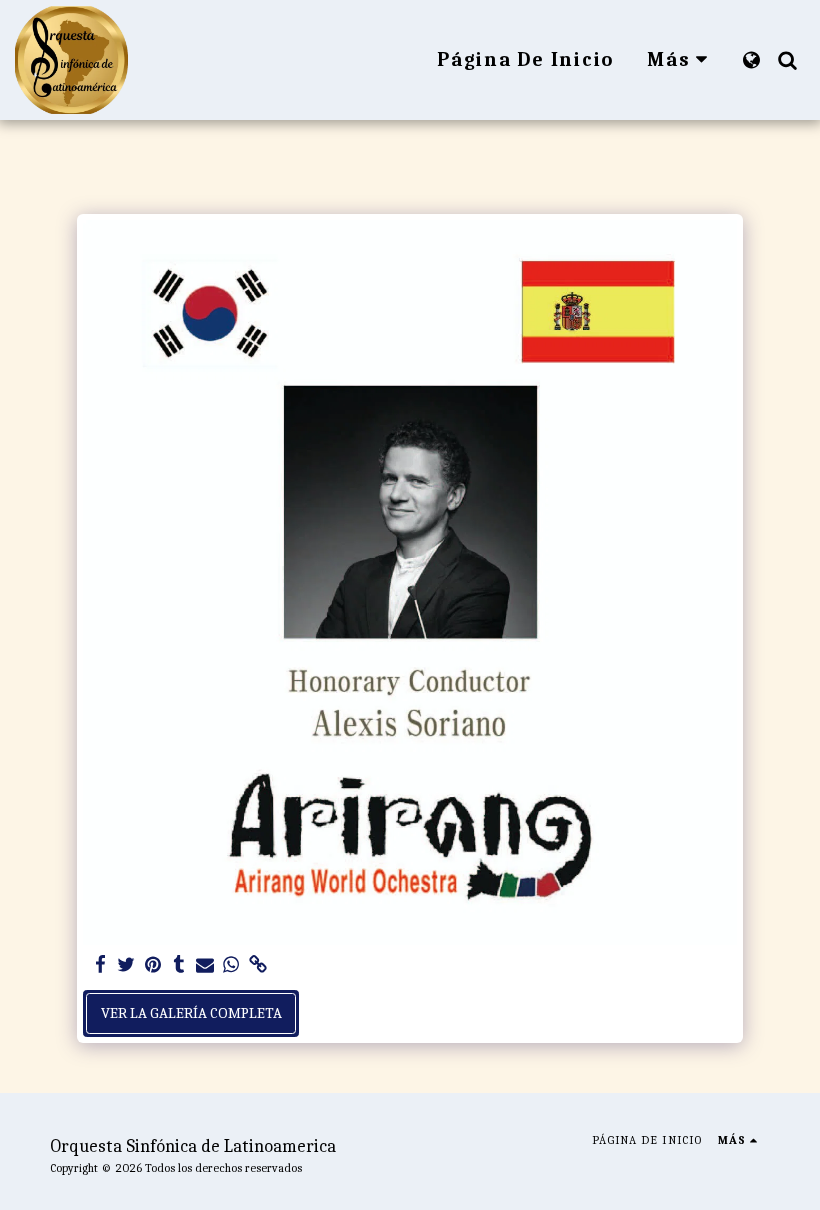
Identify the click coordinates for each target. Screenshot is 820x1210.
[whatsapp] (231, 965)
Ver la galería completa (191, 1013)
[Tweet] (126, 965)
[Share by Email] (205, 965)
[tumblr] (178, 965)
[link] (257, 965)
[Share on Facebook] (100, 965)
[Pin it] (152, 965)
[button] (787, 60)
